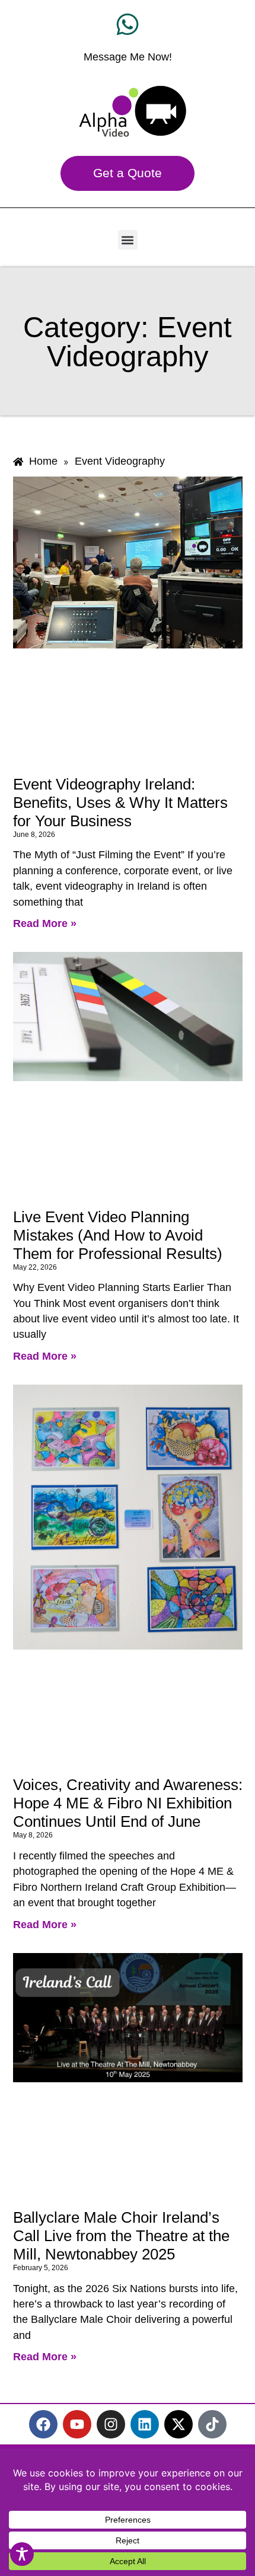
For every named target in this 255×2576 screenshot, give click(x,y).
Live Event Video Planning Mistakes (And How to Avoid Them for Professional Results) (118, 1235)
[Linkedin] (145, 2424)
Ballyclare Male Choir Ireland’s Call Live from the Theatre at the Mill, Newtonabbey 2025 (121, 2236)
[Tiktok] (212, 2424)
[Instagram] (111, 2424)
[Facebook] (43, 2424)
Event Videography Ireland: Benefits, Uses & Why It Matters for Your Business (120, 803)
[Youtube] (77, 2424)
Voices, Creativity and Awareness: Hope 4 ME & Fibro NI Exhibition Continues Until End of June (128, 1803)
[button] (128, 240)
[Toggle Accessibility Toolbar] (22, 2554)
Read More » (45, 923)
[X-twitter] (179, 2424)
